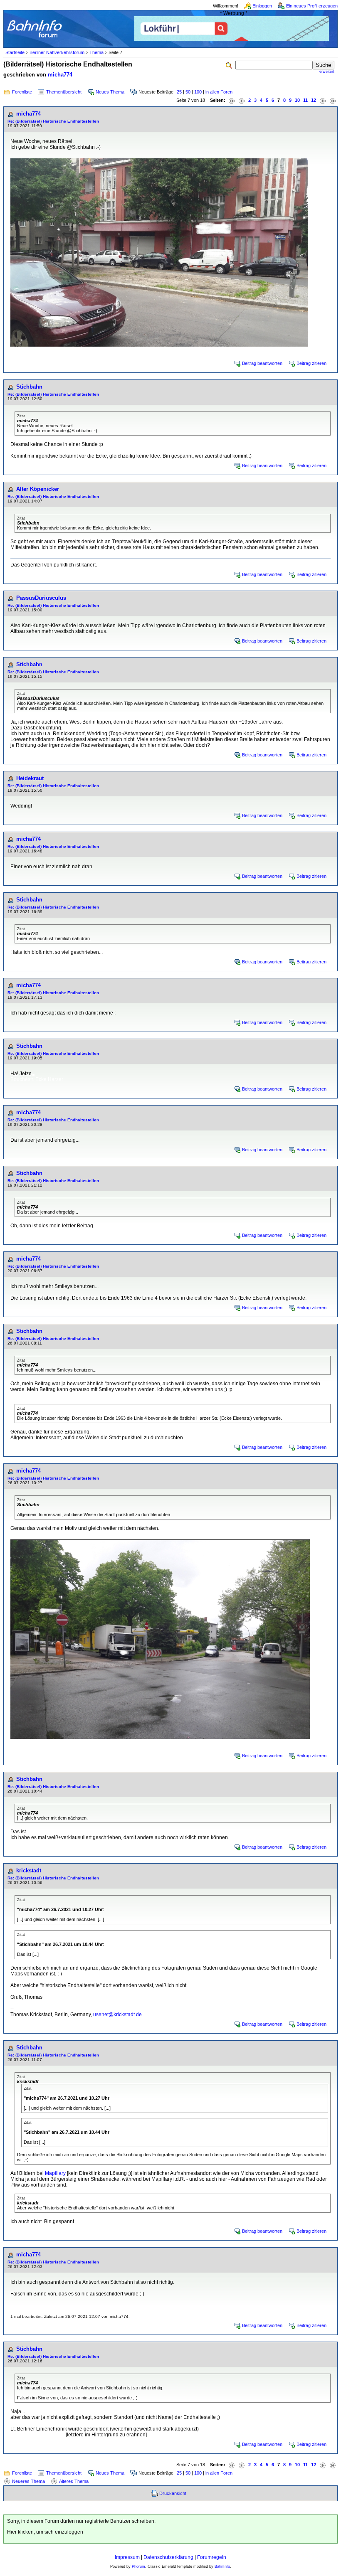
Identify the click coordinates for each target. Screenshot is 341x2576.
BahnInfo (222, 2566)
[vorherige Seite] (242, 100)
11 (305, 100)
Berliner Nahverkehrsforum (57, 52)
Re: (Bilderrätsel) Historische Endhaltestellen (53, 121)
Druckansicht (173, 2493)
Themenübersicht (64, 92)
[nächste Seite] (323, 100)
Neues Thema (110, 92)
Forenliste (22, 92)
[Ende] (333, 100)
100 (198, 92)
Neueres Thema (28, 2481)
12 (314, 100)
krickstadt (29, 1870)
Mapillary (55, 2173)
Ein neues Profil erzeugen (312, 6)
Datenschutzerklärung (168, 2557)
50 (188, 92)
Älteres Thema (74, 2481)
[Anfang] (232, 100)
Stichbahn (29, 387)
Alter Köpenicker (38, 489)
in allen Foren (219, 92)
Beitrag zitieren (311, 363)
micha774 (60, 75)
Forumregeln (212, 2557)
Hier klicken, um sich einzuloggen (45, 2532)
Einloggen (262, 6)
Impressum (127, 2557)
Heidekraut (30, 778)
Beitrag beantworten (262, 363)
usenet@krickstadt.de (117, 2015)
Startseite (15, 52)
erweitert (327, 71)
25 (179, 92)
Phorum (138, 2566)
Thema (96, 52)
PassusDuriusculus (41, 598)
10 (297, 100)
